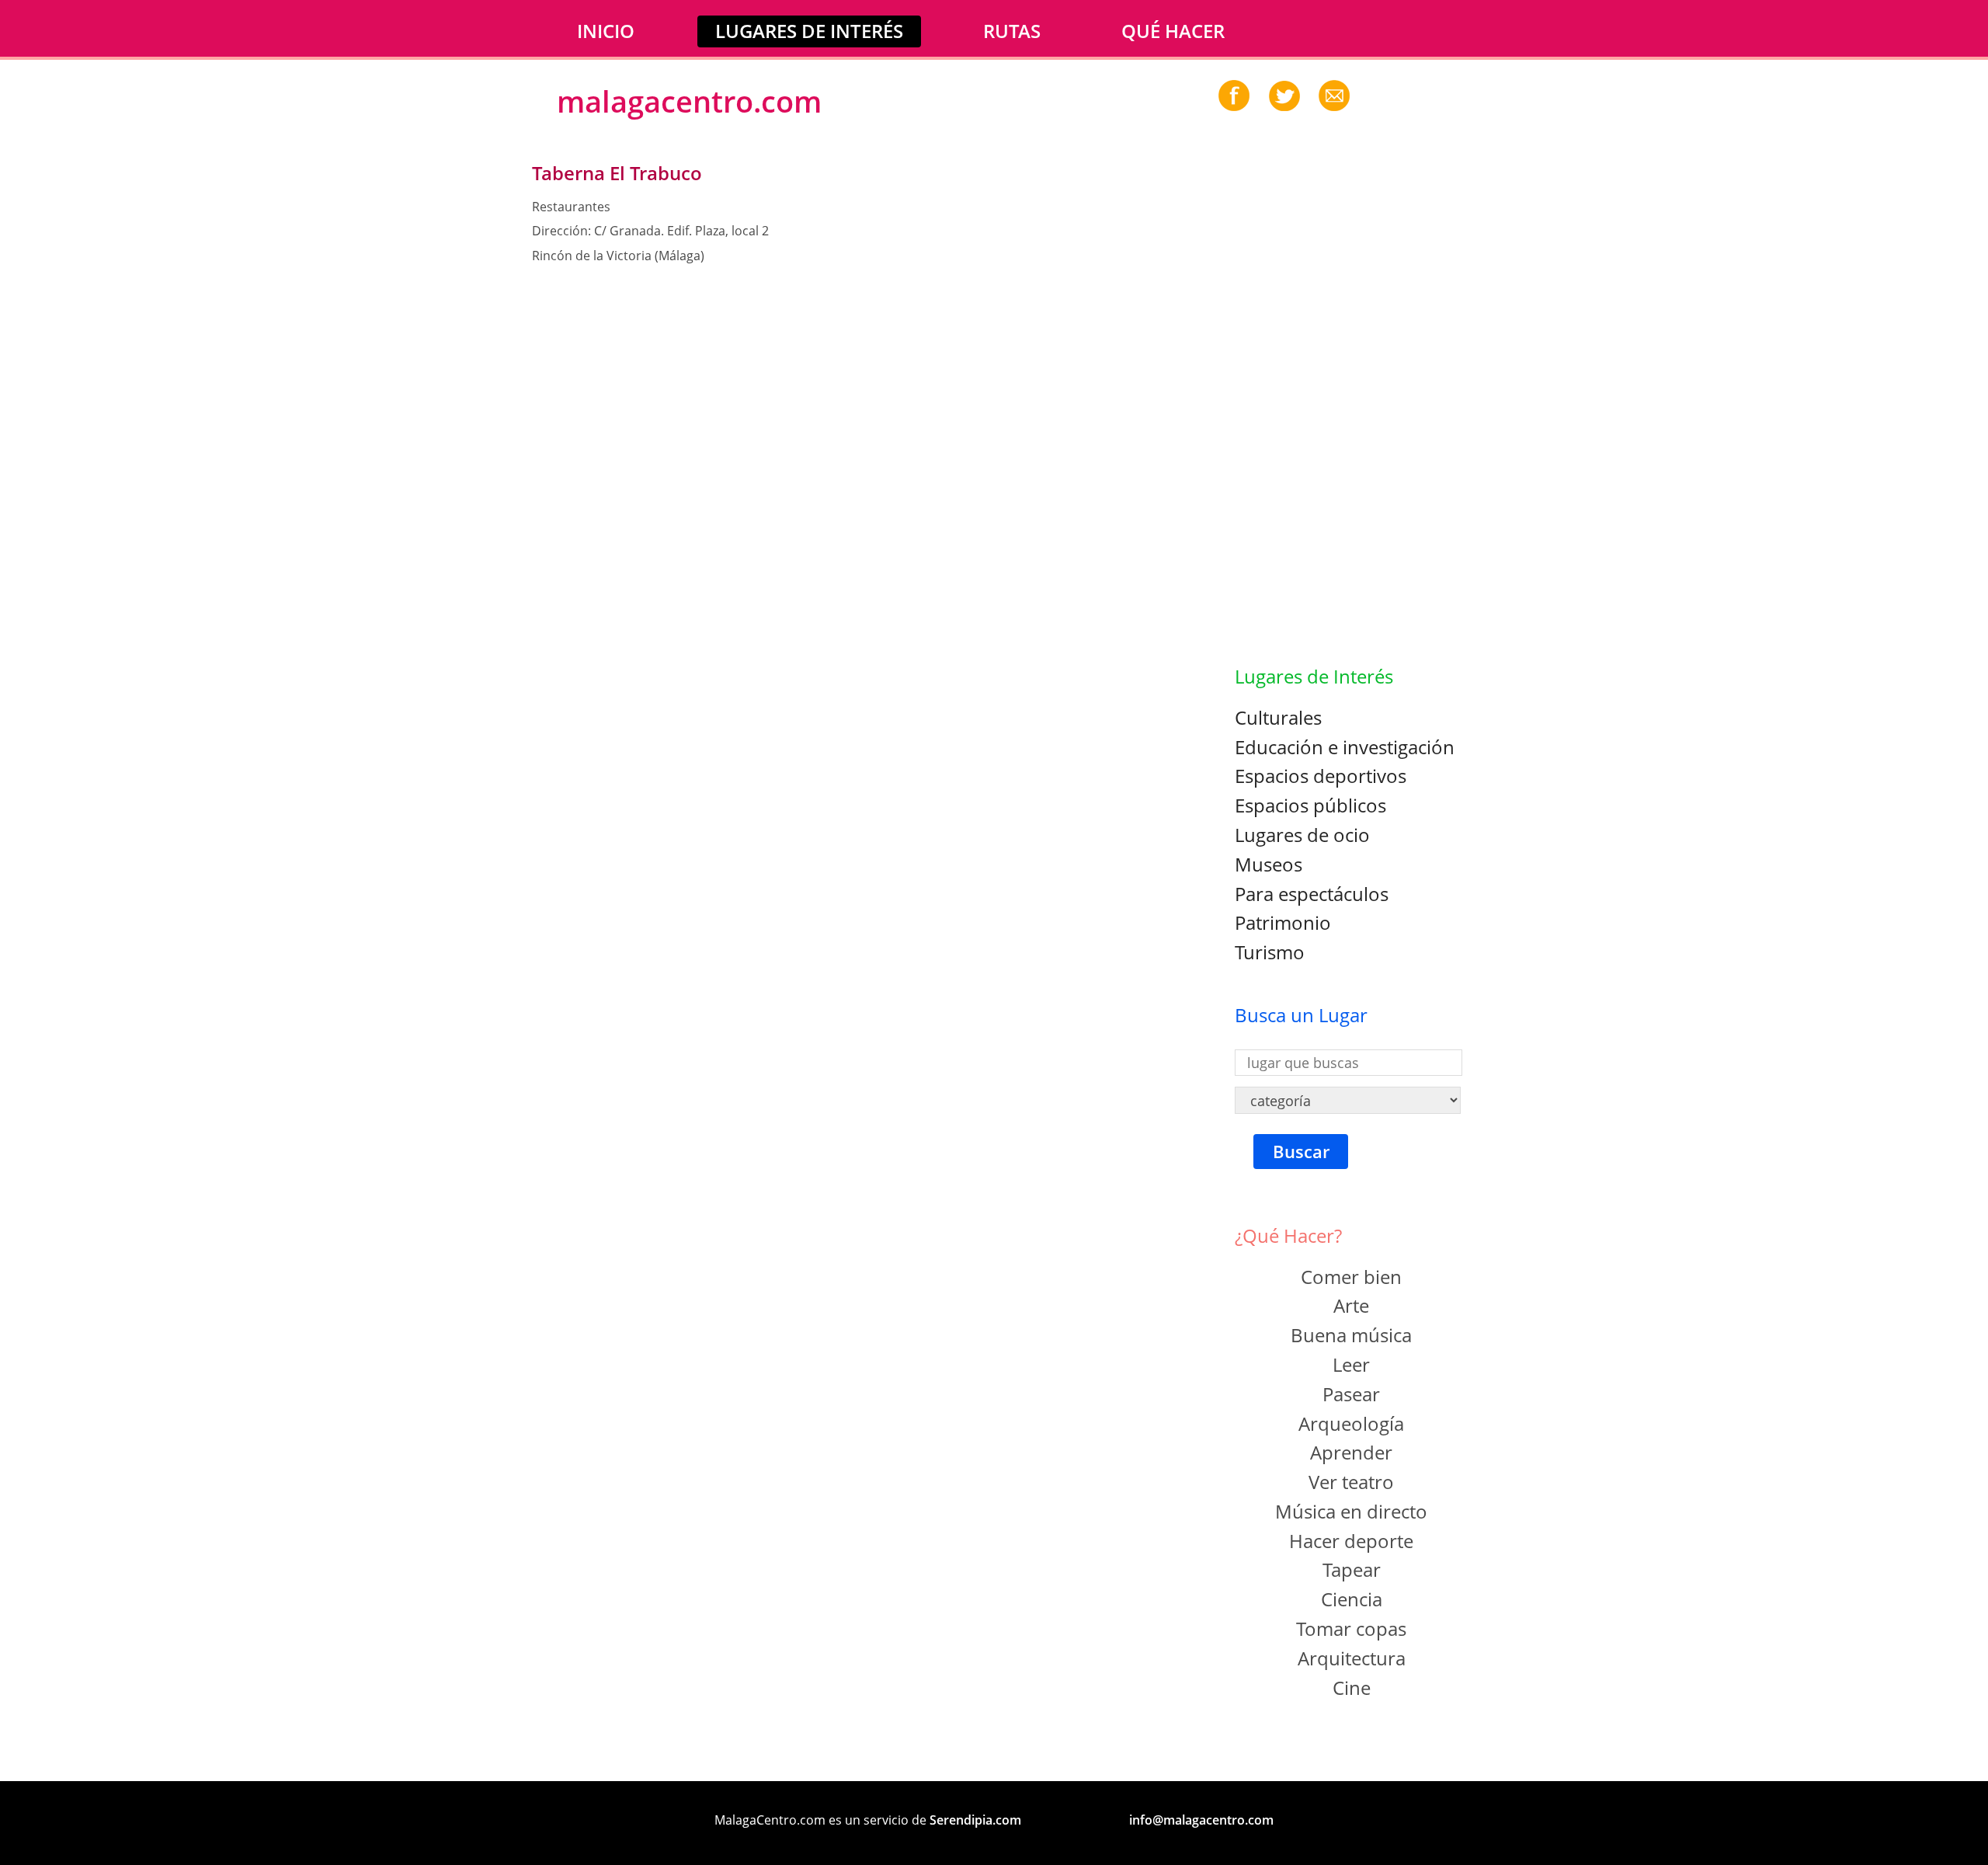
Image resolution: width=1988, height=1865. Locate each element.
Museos (1269, 864)
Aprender (1351, 1452)
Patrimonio (1283, 922)
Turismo (1270, 952)
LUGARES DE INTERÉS (809, 31)
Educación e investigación (1345, 747)
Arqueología (1351, 1423)
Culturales (1278, 717)
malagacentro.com (689, 101)
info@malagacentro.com (1201, 1820)
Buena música (1351, 1335)
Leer (1351, 1364)
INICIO (606, 31)
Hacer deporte (1351, 1541)
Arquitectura (1352, 1658)
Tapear (1352, 1569)
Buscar (1301, 1152)
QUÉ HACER (1173, 31)
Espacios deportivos (1321, 776)
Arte (1351, 1305)
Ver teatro (1351, 1482)
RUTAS (1012, 31)
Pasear (1351, 1394)
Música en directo (1351, 1511)
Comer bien (1351, 1277)
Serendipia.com (975, 1820)
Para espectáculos (1312, 894)
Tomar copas (1351, 1628)
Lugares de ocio (1302, 835)
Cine (1352, 1688)
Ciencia (1352, 1599)
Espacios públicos (1310, 805)
